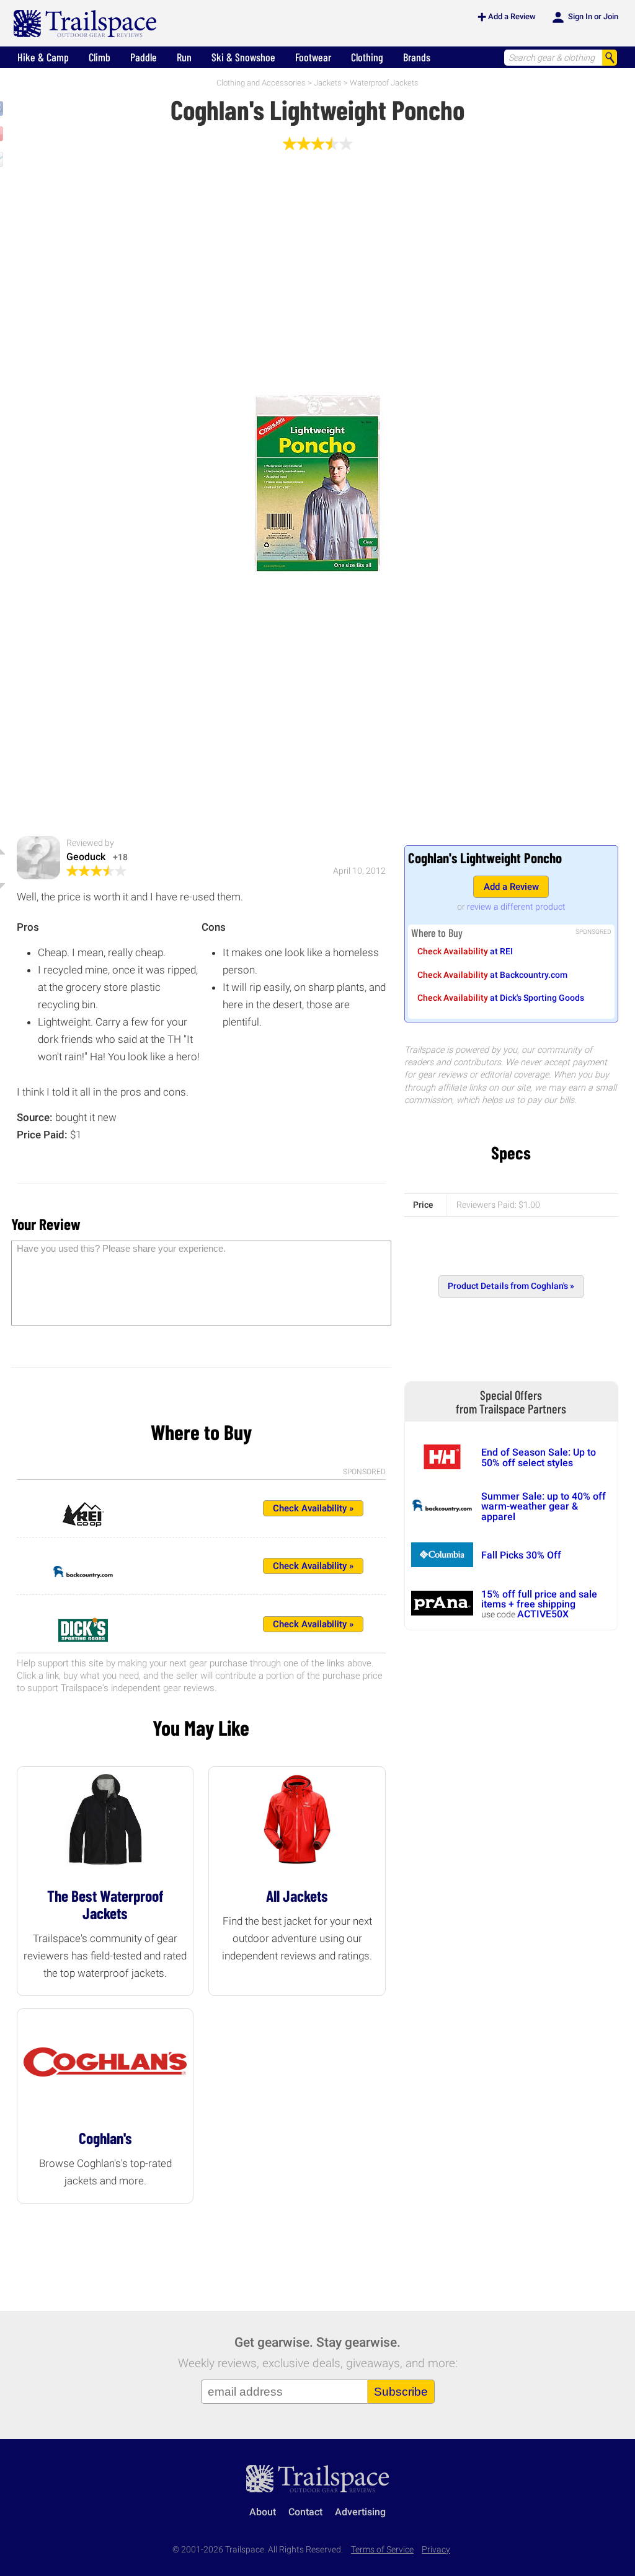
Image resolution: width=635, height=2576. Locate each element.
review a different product (516, 907)
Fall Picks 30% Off (521, 1555)
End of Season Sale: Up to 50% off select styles (539, 1457)
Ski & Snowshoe (243, 57)
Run (184, 57)
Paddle (144, 57)
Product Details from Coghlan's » (511, 1286)
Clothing (367, 57)
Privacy (436, 2550)
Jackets (328, 83)
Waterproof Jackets (384, 83)
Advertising (360, 2512)
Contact (305, 2512)
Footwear (313, 57)
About (263, 2512)
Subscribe (401, 2392)
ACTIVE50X (543, 1614)
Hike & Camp (43, 57)
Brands (417, 57)
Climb (100, 57)
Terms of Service (382, 2550)
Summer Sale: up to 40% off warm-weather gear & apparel (544, 1506)
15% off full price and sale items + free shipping (539, 1599)
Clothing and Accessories (261, 83)
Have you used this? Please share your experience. (121, 1248)
